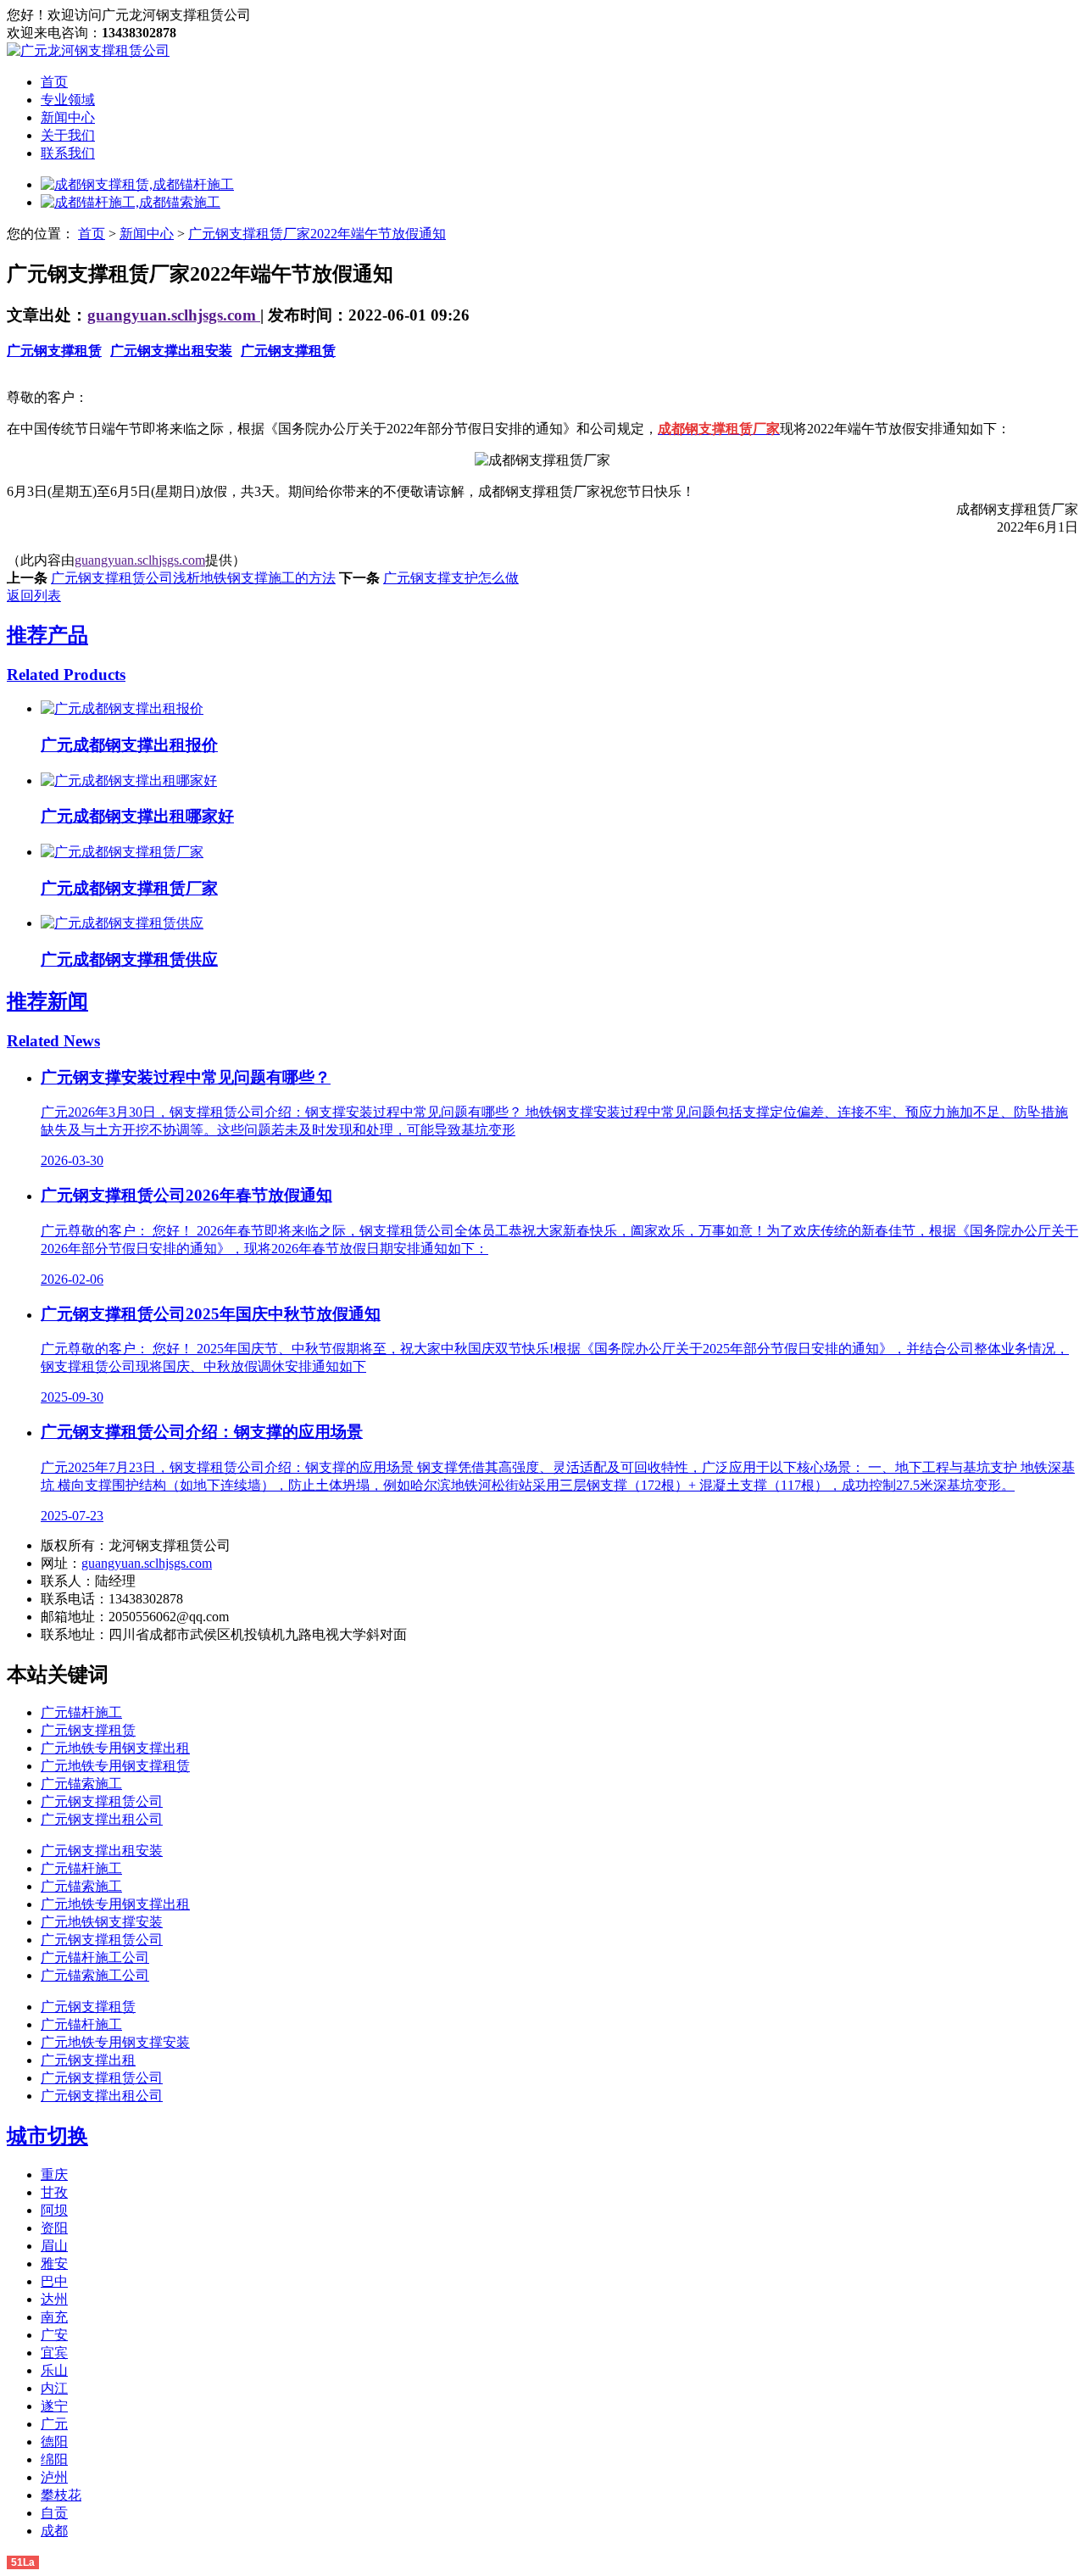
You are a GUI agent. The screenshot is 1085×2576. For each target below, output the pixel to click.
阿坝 (54, 2210)
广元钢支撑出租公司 (102, 1819)
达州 (54, 2299)
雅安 (54, 2264)
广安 (54, 2335)
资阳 (54, 2228)
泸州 (54, 2477)
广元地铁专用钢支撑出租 (115, 1748)
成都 (54, 2531)
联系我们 (68, 153)
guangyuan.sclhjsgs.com (174, 315)
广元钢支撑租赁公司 (102, 1801)
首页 (54, 82)
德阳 (54, 2442)
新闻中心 (68, 117)
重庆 (54, 2175)
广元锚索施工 (81, 1784)
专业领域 (68, 100)
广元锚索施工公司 (95, 1975)
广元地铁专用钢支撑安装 (115, 2042)
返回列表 (34, 596)
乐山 (54, 2370)
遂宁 (54, 2406)
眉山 (54, 2246)
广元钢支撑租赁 (54, 351)
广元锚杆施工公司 (95, 1957)
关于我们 (68, 135)
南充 (54, 2317)
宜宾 (54, 2353)
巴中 (54, 2281)
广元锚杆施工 (81, 1712)
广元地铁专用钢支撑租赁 (115, 1766)
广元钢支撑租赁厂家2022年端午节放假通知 (317, 234)
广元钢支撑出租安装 (171, 351)
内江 (54, 2388)
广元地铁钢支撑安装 (102, 1922)
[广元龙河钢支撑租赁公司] (88, 50)
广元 (54, 2424)
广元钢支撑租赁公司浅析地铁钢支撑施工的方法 (193, 578)
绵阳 (54, 2459)
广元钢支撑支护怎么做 (451, 578)
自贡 (54, 2513)
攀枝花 (61, 2495)
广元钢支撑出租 (88, 2060)
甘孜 (54, 2192)
